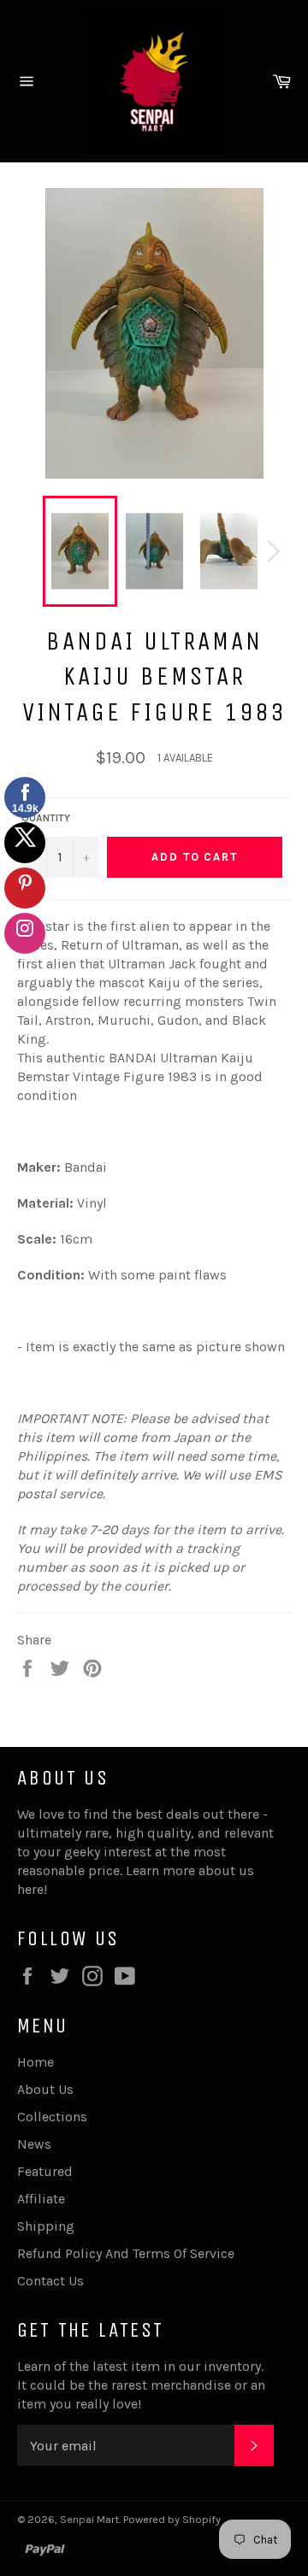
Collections (52, 2117)
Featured (45, 2171)
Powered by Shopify (172, 2519)
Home (36, 2062)
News (34, 2144)
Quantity (46, 818)
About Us (45, 2089)
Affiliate (41, 2199)
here (30, 1889)
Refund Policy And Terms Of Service (126, 2253)
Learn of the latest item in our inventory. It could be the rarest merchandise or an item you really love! (141, 2385)
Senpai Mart (89, 2519)
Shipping (46, 2226)
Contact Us (50, 2281)
